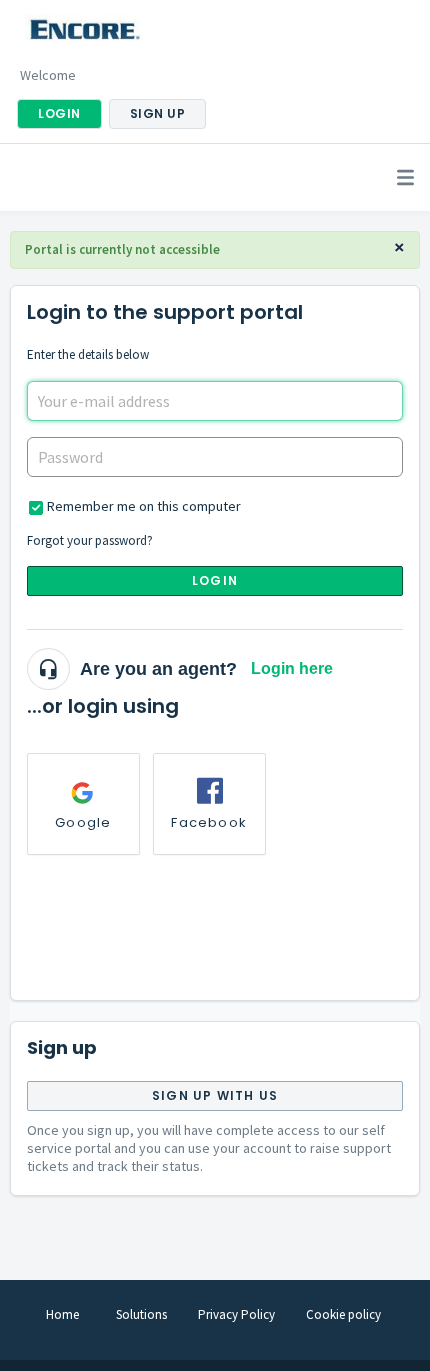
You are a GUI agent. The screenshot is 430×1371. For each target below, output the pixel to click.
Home (62, 1314)
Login (215, 580)
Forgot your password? (90, 540)
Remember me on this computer (144, 506)
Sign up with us (215, 1095)
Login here (292, 668)
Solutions (141, 1314)
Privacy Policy (236, 1314)
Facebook (209, 822)
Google (83, 822)
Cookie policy (343, 1314)
